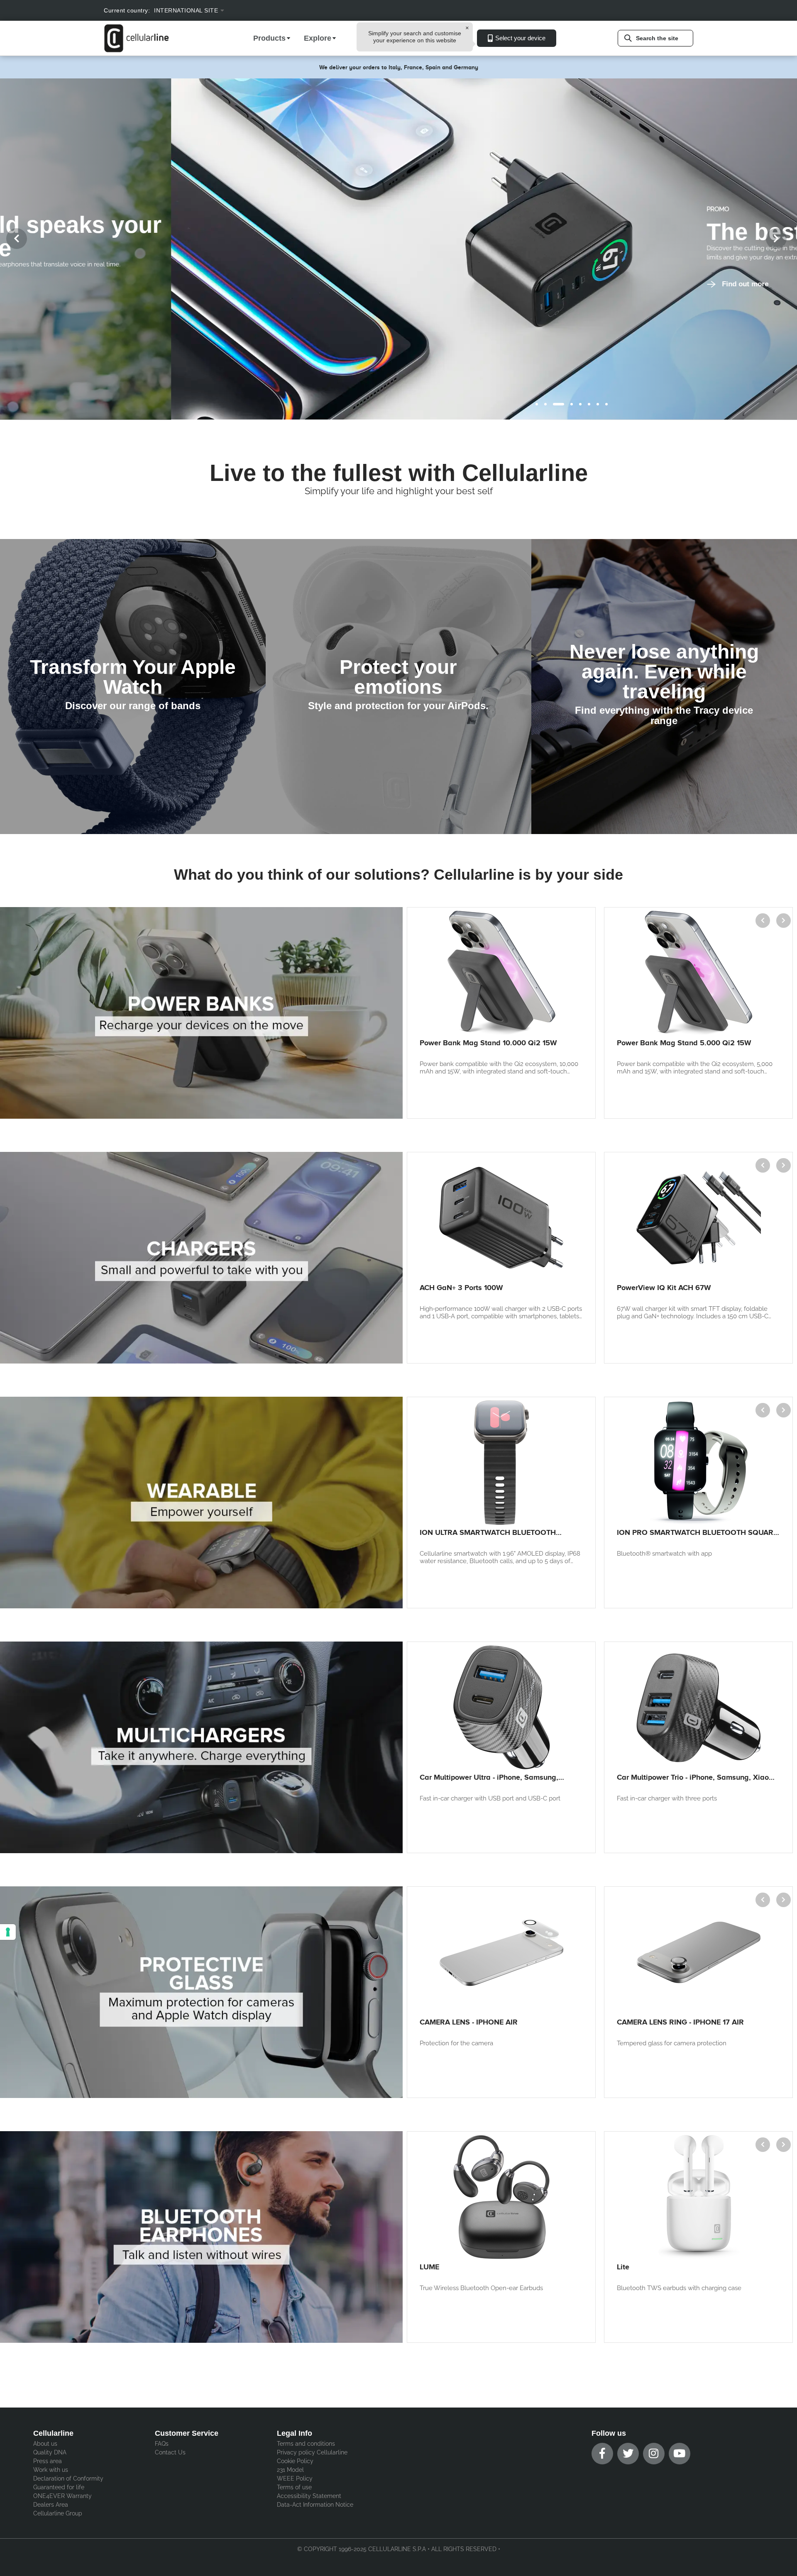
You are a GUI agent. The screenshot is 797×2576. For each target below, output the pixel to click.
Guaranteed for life (59, 2487)
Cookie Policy (295, 2461)
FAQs (162, 2444)
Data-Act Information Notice (315, 2505)
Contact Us (170, 2452)
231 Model (290, 2470)
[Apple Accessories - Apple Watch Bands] (133, 687)
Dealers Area (51, 2505)
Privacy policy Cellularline (312, 2452)
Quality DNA (50, 2452)
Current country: (127, 10)
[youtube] (680, 2454)
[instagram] (654, 2454)
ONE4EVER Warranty (62, 2496)
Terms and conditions (306, 2444)
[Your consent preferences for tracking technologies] (8, 1932)
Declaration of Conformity (68, 2478)
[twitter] (628, 2454)
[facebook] (602, 2454)
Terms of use (294, 2487)
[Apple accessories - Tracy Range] (664, 687)
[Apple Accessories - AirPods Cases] (398, 687)
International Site (186, 10)
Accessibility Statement (309, 2496)
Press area (48, 2461)
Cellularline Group (58, 2513)
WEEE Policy (295, 2478)
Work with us (51, 2470)
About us (45, 2444)
